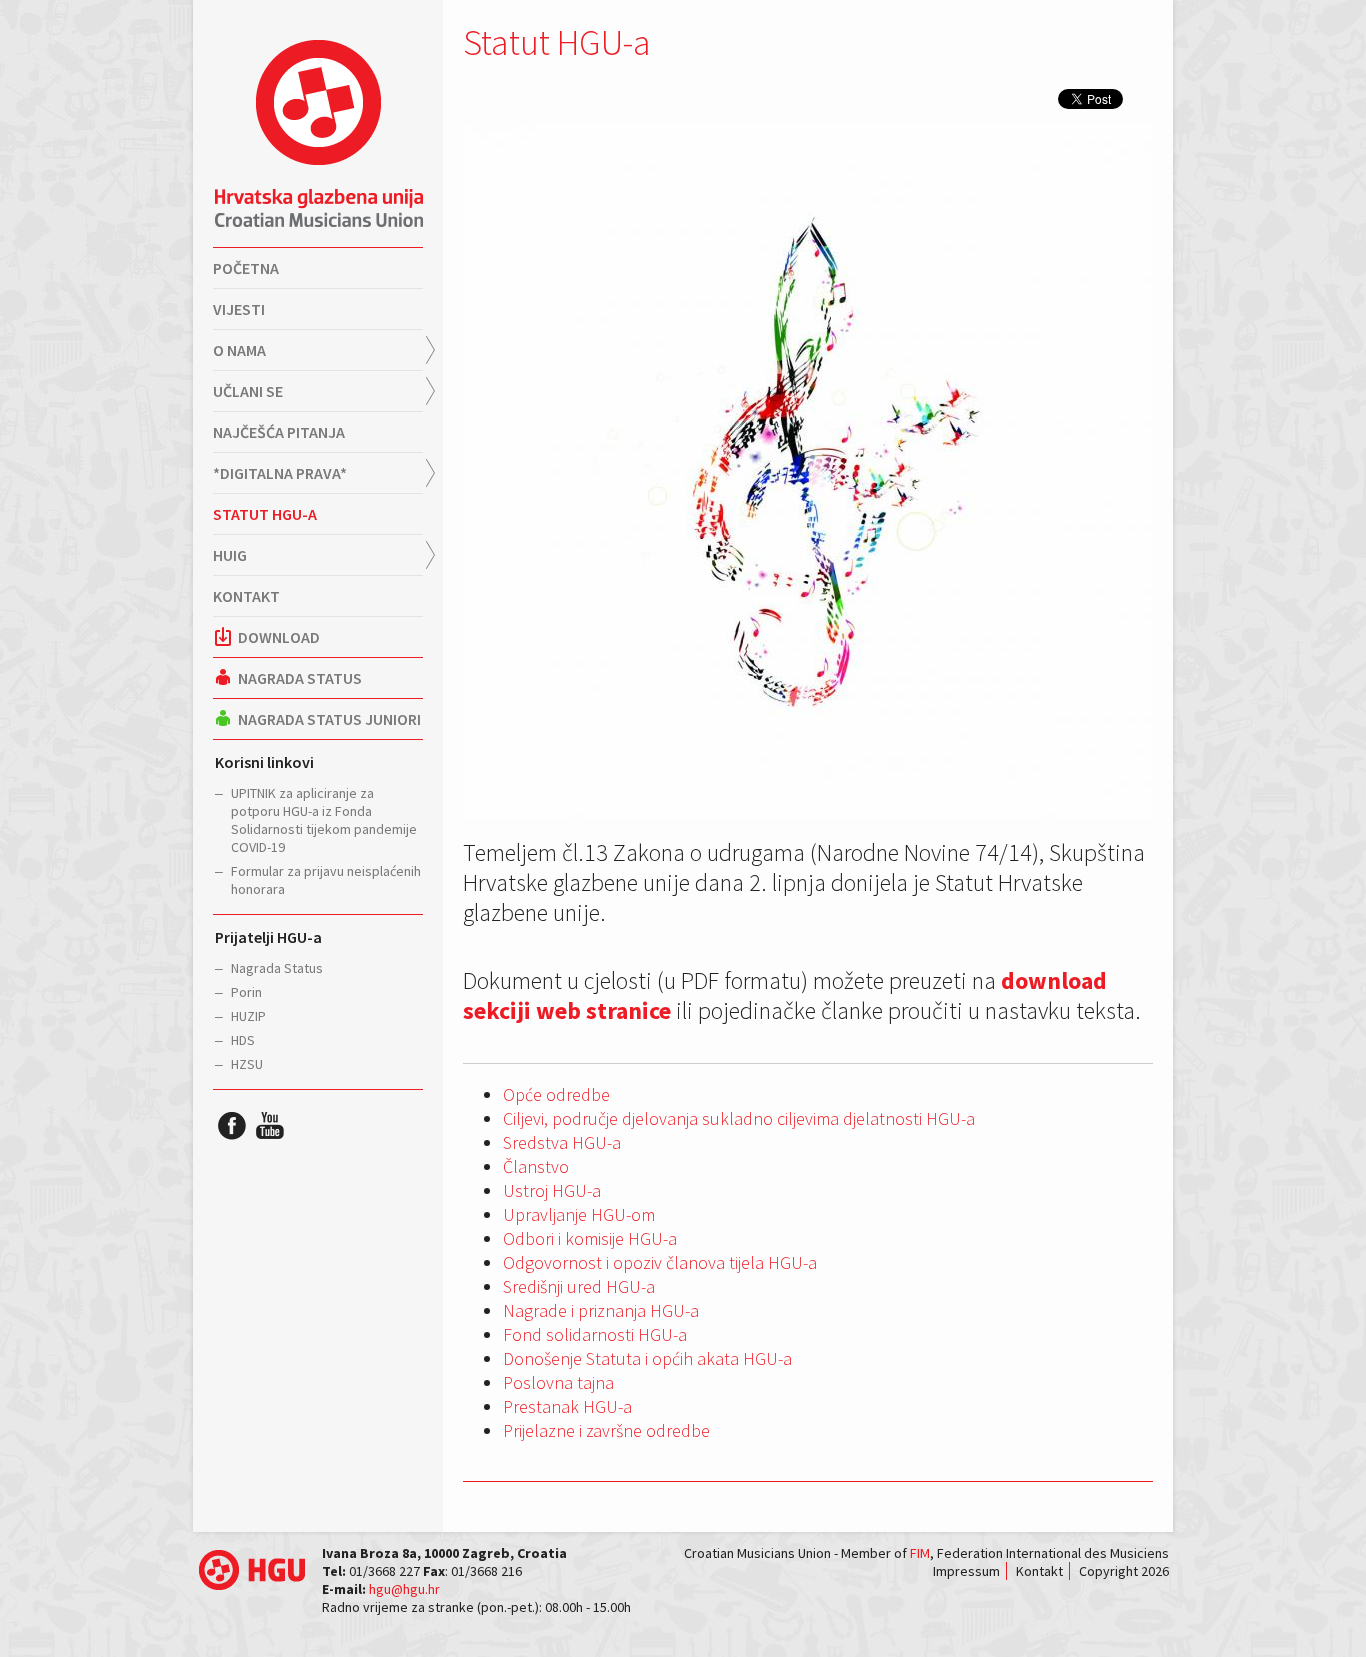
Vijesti (239, 309)
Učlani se (248, 391)
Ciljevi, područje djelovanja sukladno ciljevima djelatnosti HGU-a (739, 1118)
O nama (239, 350)
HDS (243, 1040)
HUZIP (248, 1016)
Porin (246, 992)
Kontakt (246, 596)
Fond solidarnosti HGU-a (595, 1334)
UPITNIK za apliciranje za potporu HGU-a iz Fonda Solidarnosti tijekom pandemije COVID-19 (324, 820)
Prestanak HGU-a (567, 1406)
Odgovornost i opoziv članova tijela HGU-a (660, 1262)
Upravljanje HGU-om (579, 1214)
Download (279, 637)
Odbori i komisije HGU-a (590, 1238)
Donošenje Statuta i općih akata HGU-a (647, 1358)
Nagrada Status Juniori (329, 719)
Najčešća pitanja (279, 432)
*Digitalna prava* (280, 473)
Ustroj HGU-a (552, 1190)
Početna (246, 268)
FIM (920, 1553)
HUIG (230, 555)
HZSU (247, 1064)
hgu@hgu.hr (404, 1589)
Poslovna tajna (558, 1382)
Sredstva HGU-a (562, 1142)
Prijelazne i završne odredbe (606, 1430)
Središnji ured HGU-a (579, 1286)
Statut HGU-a (265, 514)
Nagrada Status (300, 678)
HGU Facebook (232, 1125)
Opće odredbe (556, 1094)
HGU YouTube (270, 1125)
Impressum (966, 1571)
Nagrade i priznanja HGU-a (601, 1310)
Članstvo (536, 1166)
